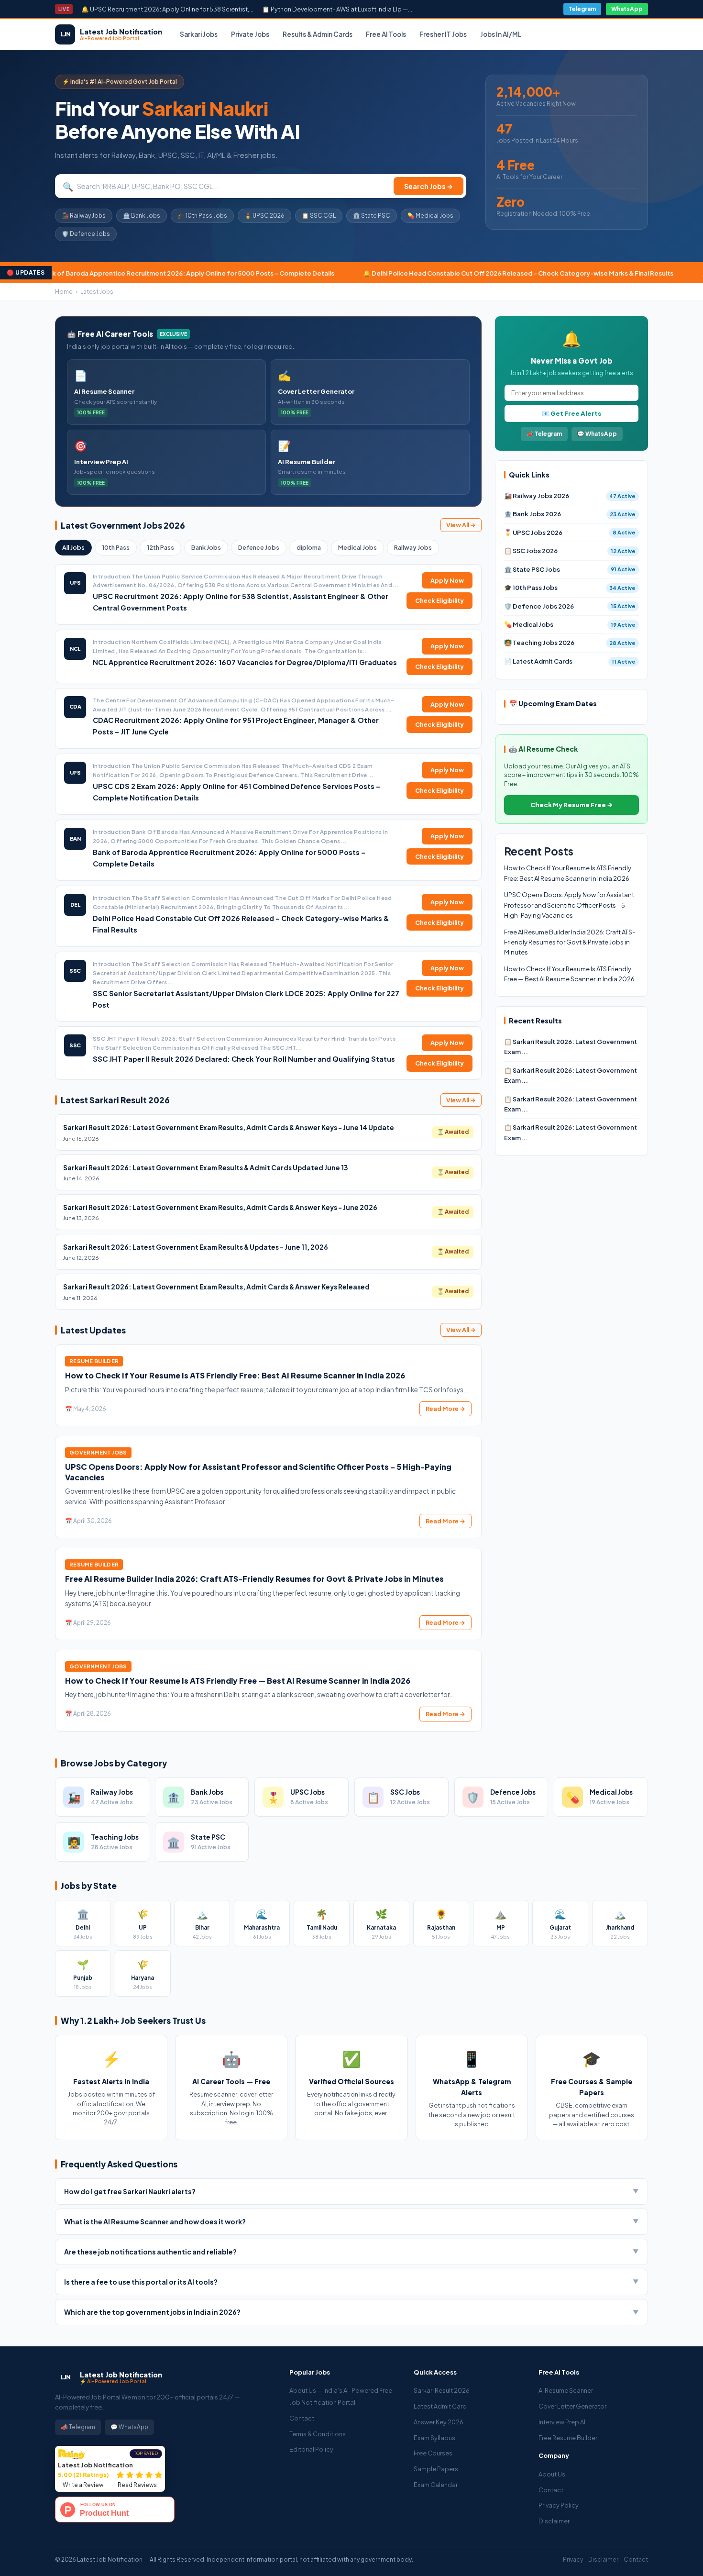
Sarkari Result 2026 (442, 2390)
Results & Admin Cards (318, 34)
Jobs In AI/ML (501, 34)
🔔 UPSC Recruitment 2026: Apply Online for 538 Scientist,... (167, 9)
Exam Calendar (436, 2485)
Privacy (573, 2559)
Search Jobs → (428, 186)
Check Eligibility (439, 600)
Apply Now (447, 580)
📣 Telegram (544, 434)
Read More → (445, 1409)
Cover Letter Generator (572, 2406)
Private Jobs (250, 34)
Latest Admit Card (440, 2406)
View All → (461, 525)
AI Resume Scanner (566, 2390)
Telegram (582, 9)
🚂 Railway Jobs (84, 216)
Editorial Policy (311, 2449)
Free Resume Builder (568, 2438)
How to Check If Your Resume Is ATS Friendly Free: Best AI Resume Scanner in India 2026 (235, 1375)
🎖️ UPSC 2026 (264, 216)
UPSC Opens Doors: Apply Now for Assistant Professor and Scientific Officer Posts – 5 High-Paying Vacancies (569, 905)
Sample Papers (436, 2469)
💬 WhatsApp (597, 434)
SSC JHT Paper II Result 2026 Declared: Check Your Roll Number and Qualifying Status (244, 1059)
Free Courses (433, 2453)
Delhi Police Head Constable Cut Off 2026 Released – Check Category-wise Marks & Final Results (335, 273)
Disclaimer (554, 2521)
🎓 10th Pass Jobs (202, 216)
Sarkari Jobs (199, 34)
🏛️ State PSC (372, 216)
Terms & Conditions (318, 2434)
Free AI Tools (386, 34)
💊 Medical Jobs (430, 216)
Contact (302, 2418)
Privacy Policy (559, 2505)
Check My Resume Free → (571, 805)
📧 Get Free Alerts (571, 413)
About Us (552, 2474)
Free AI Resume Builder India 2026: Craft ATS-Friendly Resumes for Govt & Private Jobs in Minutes (254, 1579)
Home (64, 292)
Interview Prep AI (562, 2422)
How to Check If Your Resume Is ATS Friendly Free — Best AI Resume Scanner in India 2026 (238, 1681)
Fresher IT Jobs (443, 34)
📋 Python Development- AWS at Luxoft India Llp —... (337, 9)
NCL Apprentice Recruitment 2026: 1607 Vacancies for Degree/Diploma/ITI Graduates (245, 662)
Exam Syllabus (434, 2438)
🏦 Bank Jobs (142, 216)
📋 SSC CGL (319, 216)
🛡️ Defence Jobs (86, 234)
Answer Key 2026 (439, 2422)
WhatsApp (627, 9)
